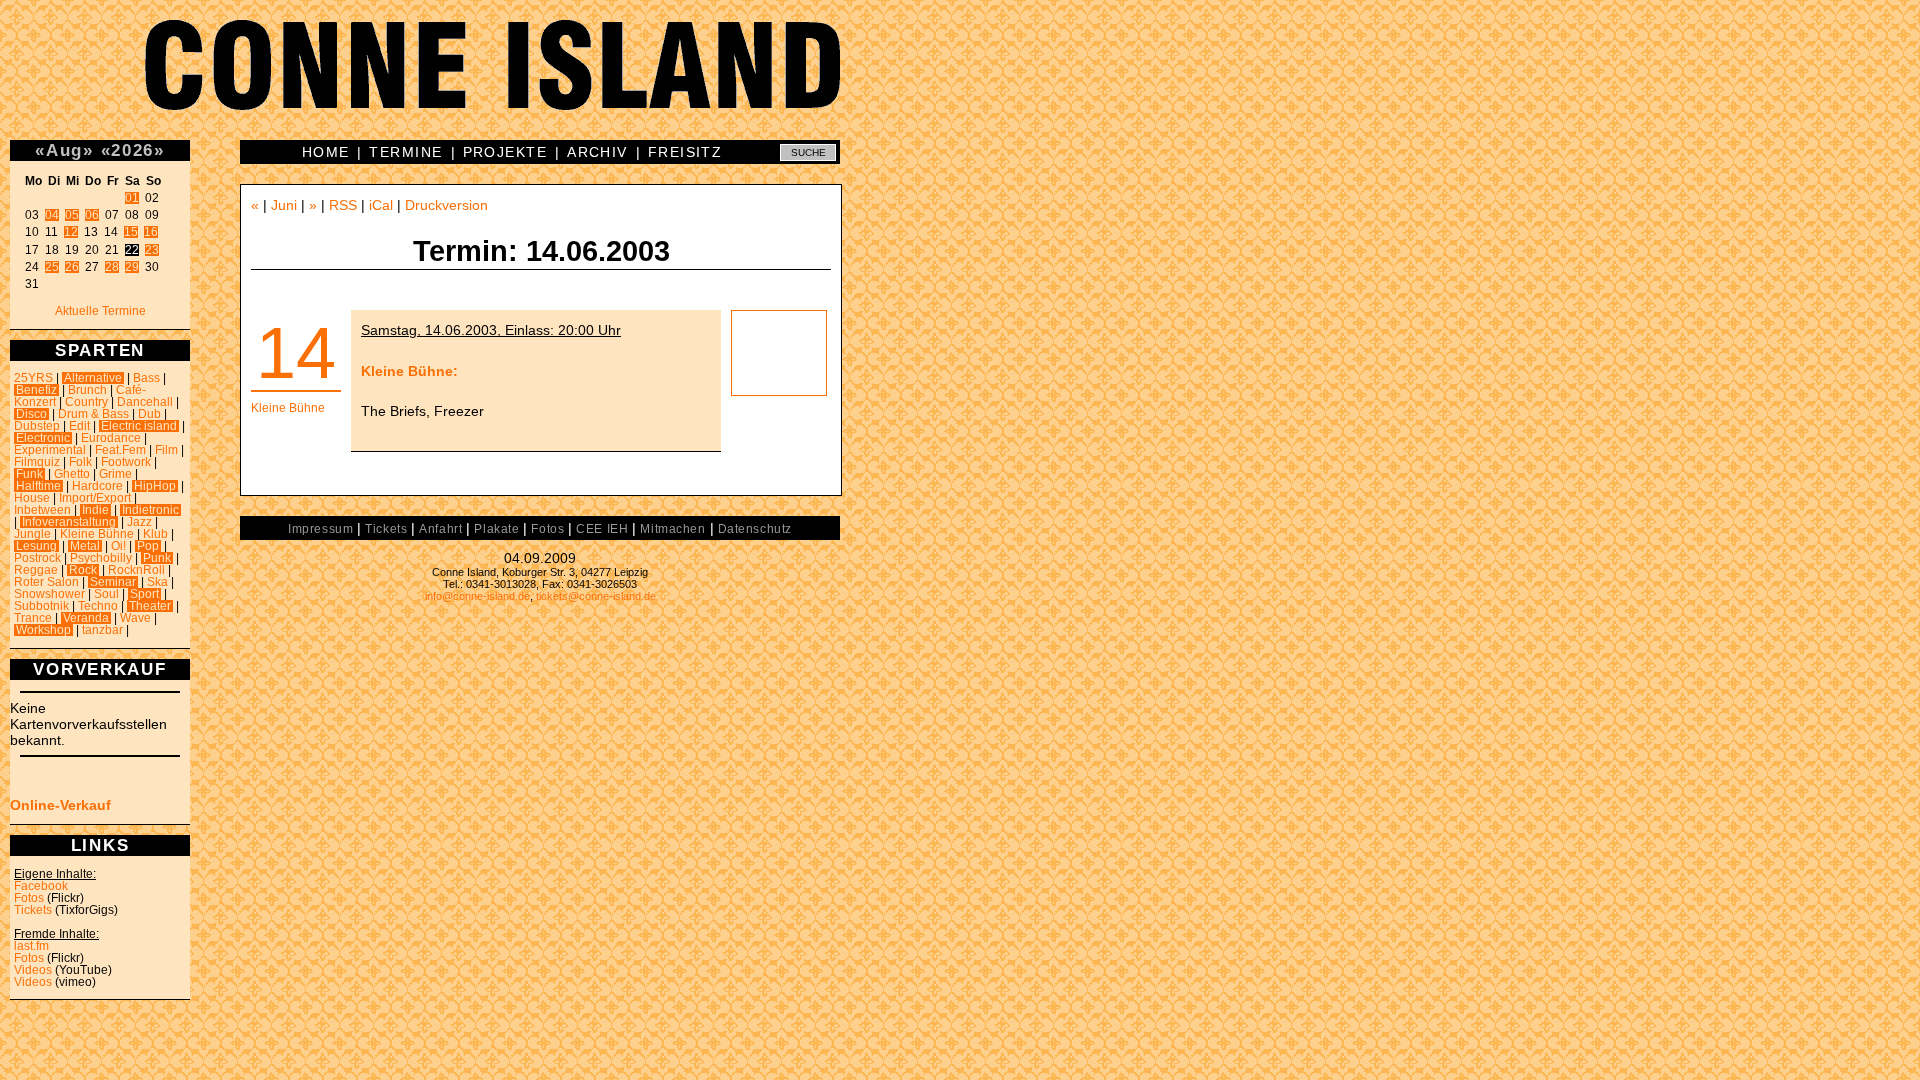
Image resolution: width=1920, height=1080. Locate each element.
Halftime (38, 486)
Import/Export (95, 498)
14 (296, 353)
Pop (148, 546)
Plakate (496, 529)
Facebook (41, 886)
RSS (343, 205)
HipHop (155, 486)
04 (52, 215)
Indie (95, 510)
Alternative (93, 378)
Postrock (37, 558)
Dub (149, 414)
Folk (80, 462)
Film (166, 450)
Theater (150, 606)
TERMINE (405, 152)
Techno (98, 606)
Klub (155, 534)
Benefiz (36, 390)
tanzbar (102, 630)
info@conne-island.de (477, 596)
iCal (381, 205)
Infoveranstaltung (69, 522)
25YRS (33, 378)
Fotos (29, 898)
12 (71, 232)
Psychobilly (101, 558)
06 (92, 215)
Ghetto (72, 474)
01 (132, 198)
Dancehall (145, 402)
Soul (106, 594)
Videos (33, 970)
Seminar (113, 582)
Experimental (50, 450)
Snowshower (49, 594)
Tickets (33, 910)
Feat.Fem (120, 450)
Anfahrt (440, 529)
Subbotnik (41, 606)
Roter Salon (46, 582)
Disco (31, 414)
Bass (146, 378)
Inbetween (42, 510)
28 (112, 267)
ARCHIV (597, 152)
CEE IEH (602, 529)
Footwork (126, 462)
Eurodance (111, 438)
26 (72, 267)
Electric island (139, 426)
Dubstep (37, 426)
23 (152, 250)
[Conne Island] (960, 80)
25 (52, 267)
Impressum (320, 529)
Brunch (87, 390)
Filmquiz (37, 462)
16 (151, 232)
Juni (284, 205)
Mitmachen (672, 529)
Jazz (139, 522)
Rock (83, 570)
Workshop (43, 630)
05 (72, 215)
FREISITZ (685, 152)
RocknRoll (136, 570)
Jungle (32, 534)
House (32, 498)
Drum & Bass (93, 414)
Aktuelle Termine (100, 311)
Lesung (36, 546)
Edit (79, 426)
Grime (115, 474)
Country (86, 402)
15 (131, 232)
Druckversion (446, 205)
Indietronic (150, 510)
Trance (33, 618)
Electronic (43, 438)
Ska (157, 582)
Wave (135, 618)
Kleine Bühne (97, 534)
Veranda (86, 618)
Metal (85, 546)
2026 (132, 150)
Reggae (36, 570)
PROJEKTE (505, 152)
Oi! (118, 546)
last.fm (31, 946)
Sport (144, 594)
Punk (157, 558)
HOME (326, 152)
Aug (64, 150)
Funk (29, 474)
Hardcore (97, 486)
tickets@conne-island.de (596, 596)
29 (132, 267)
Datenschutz (755, 529)
